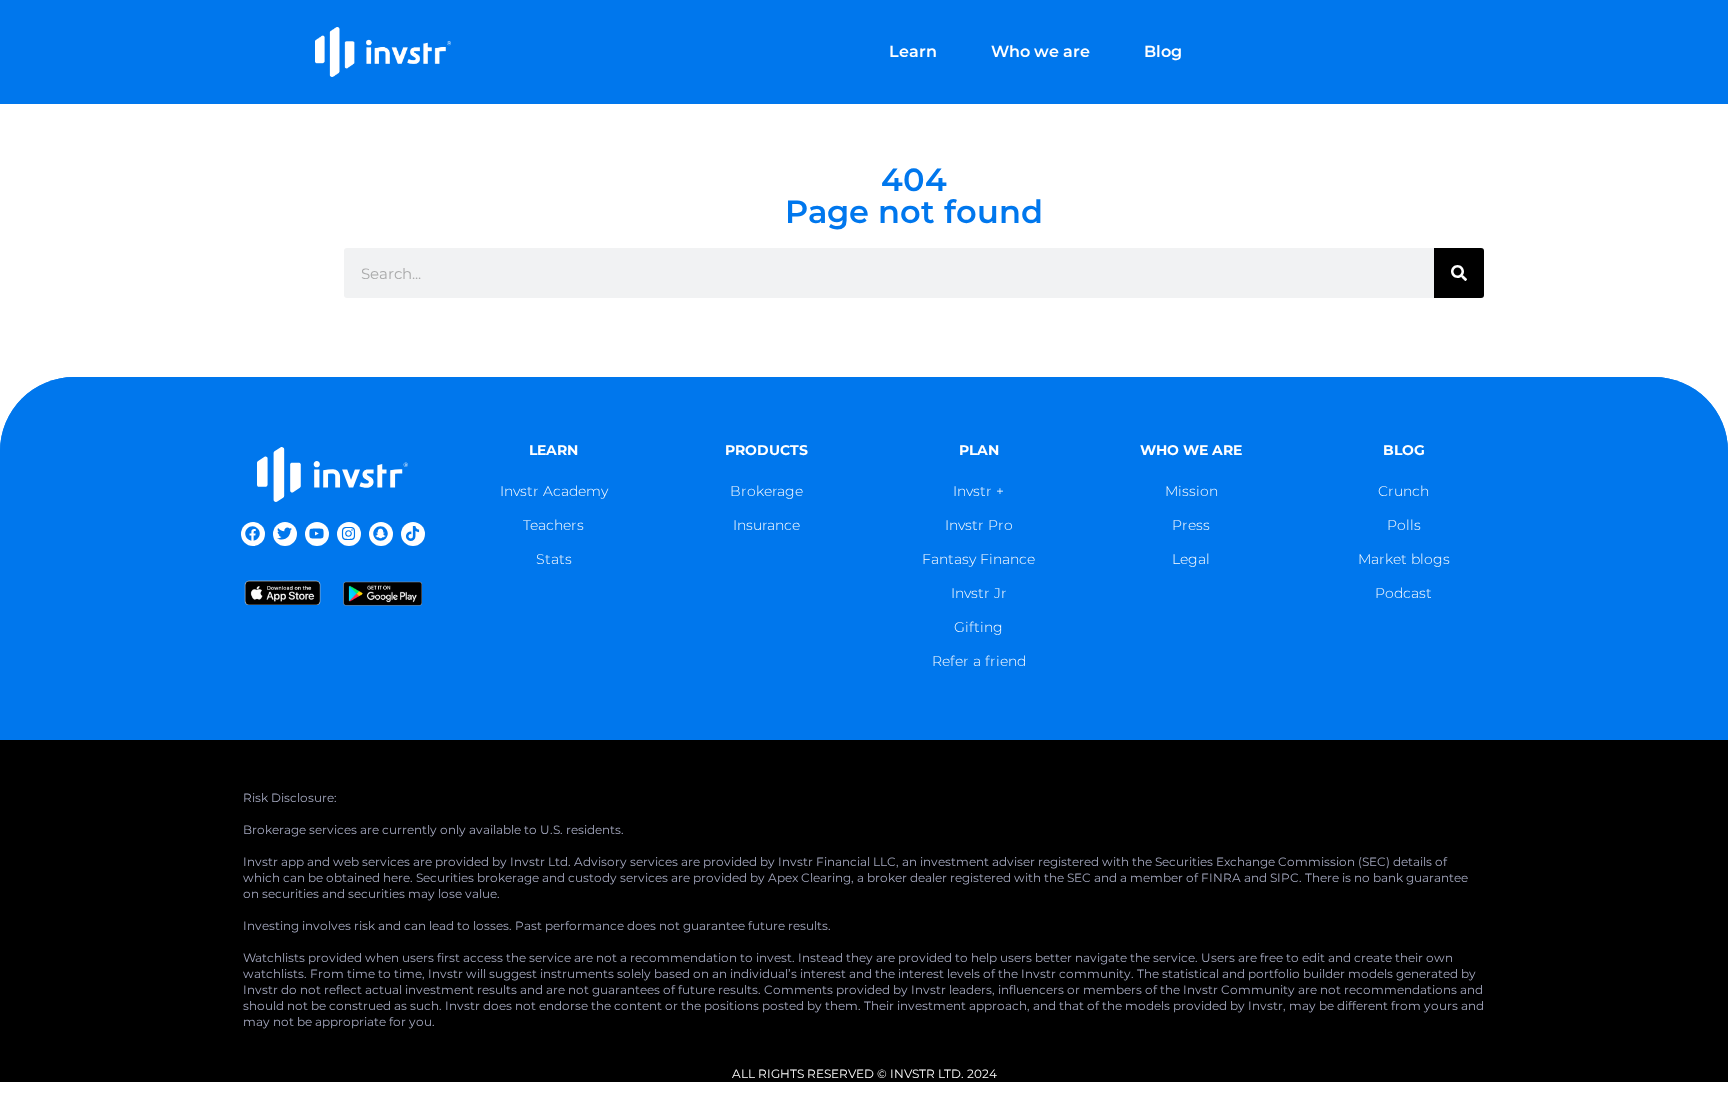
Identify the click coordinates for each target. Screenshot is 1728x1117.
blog (1404, 450)
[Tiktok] (413, 534)
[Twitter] (285, 534)
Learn (913, 51)
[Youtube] (317, 534)
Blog (1163, 51)
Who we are (1040, 51)
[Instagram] (349, 534)
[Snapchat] (381, 534)
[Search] (1459, 273)
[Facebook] (253, 534)
